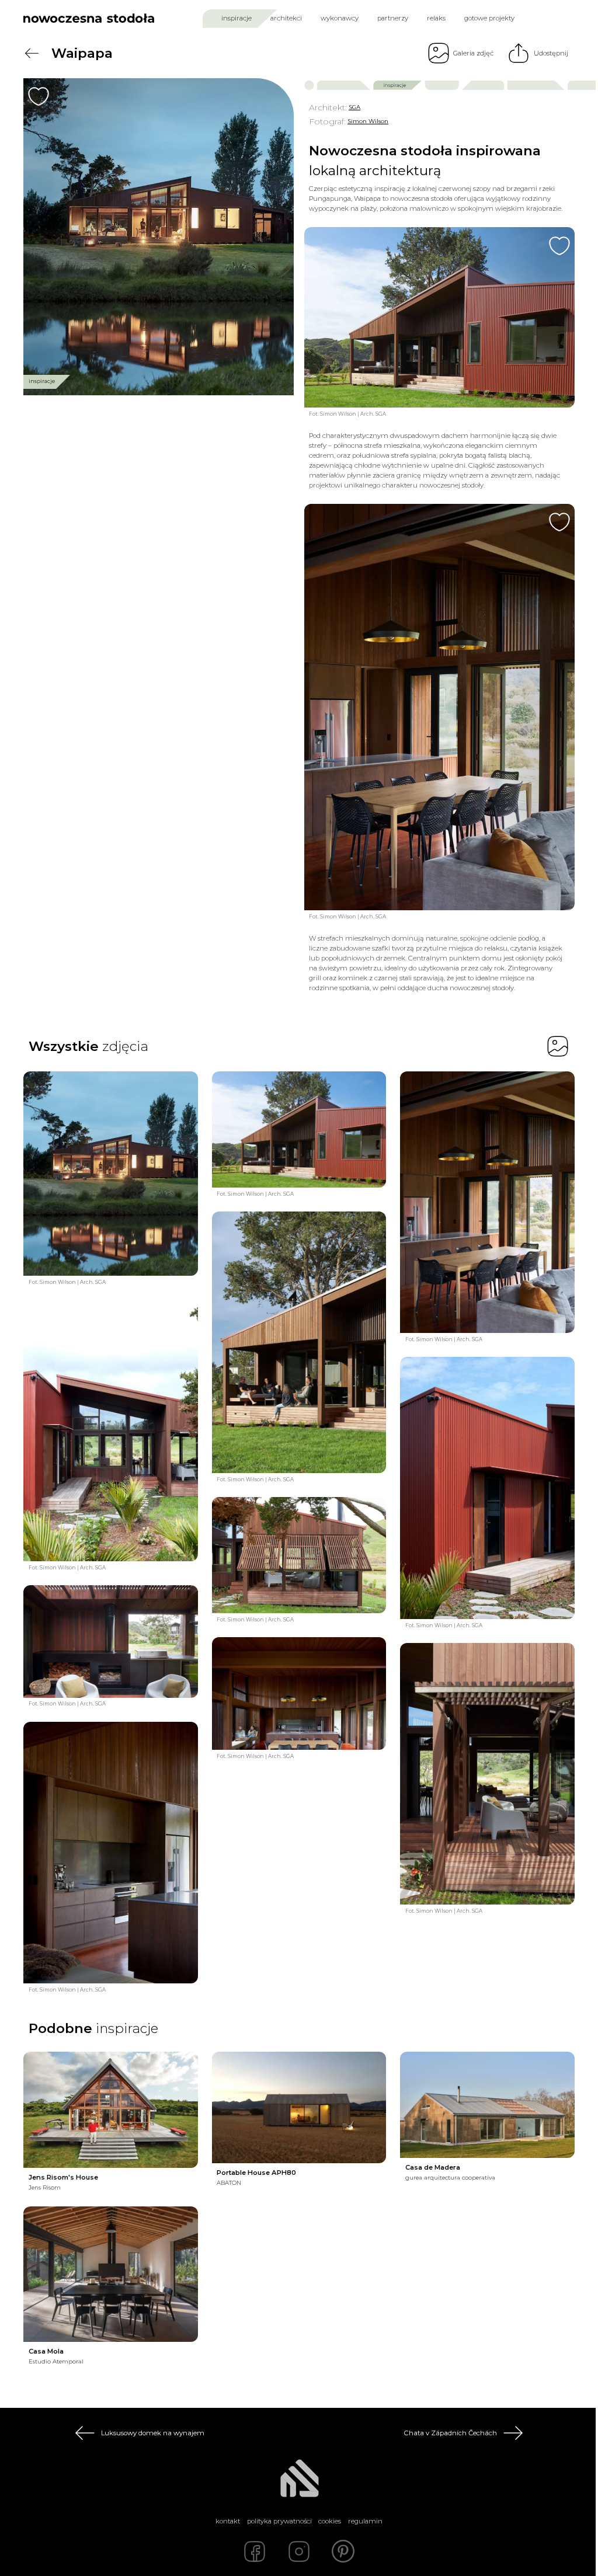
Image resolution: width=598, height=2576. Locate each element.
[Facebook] (255, 2551)
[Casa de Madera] (487, 2105)
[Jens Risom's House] (111, 2110)
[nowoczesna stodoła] (89, 18)
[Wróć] (32, 53)
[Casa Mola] (111, 2274)
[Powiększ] (159, 237)
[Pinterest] (343, 2551)
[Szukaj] (546, 18)
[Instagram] (299, 2551)
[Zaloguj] (567, 18)
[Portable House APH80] (299, 2107)
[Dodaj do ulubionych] (39, 96)
